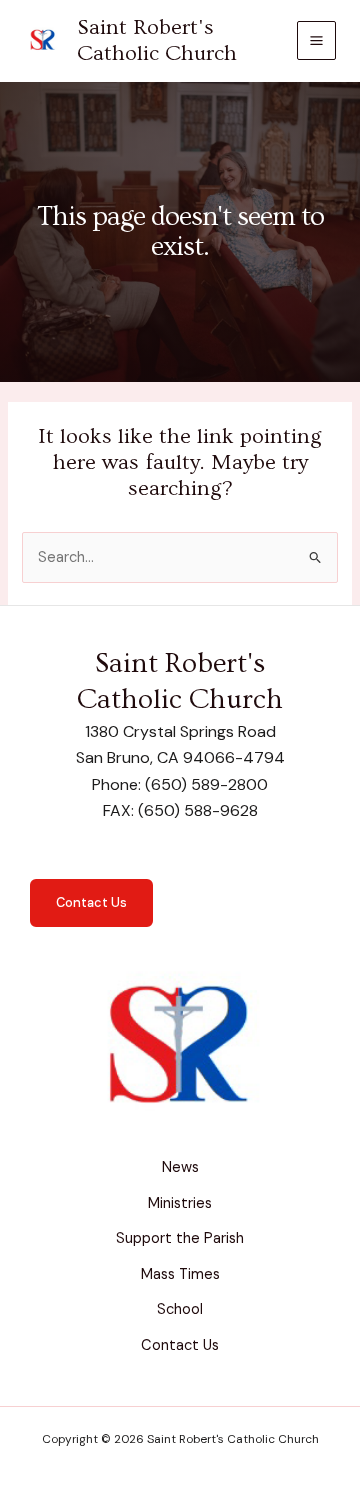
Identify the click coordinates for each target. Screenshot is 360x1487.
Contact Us (91, 902)
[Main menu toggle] (316, 40)
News (180, 1167)
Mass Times (180, 1274)
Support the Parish (180, 1238)
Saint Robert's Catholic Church (157, 40)
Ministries (180, 1203)
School (180, 1309)
